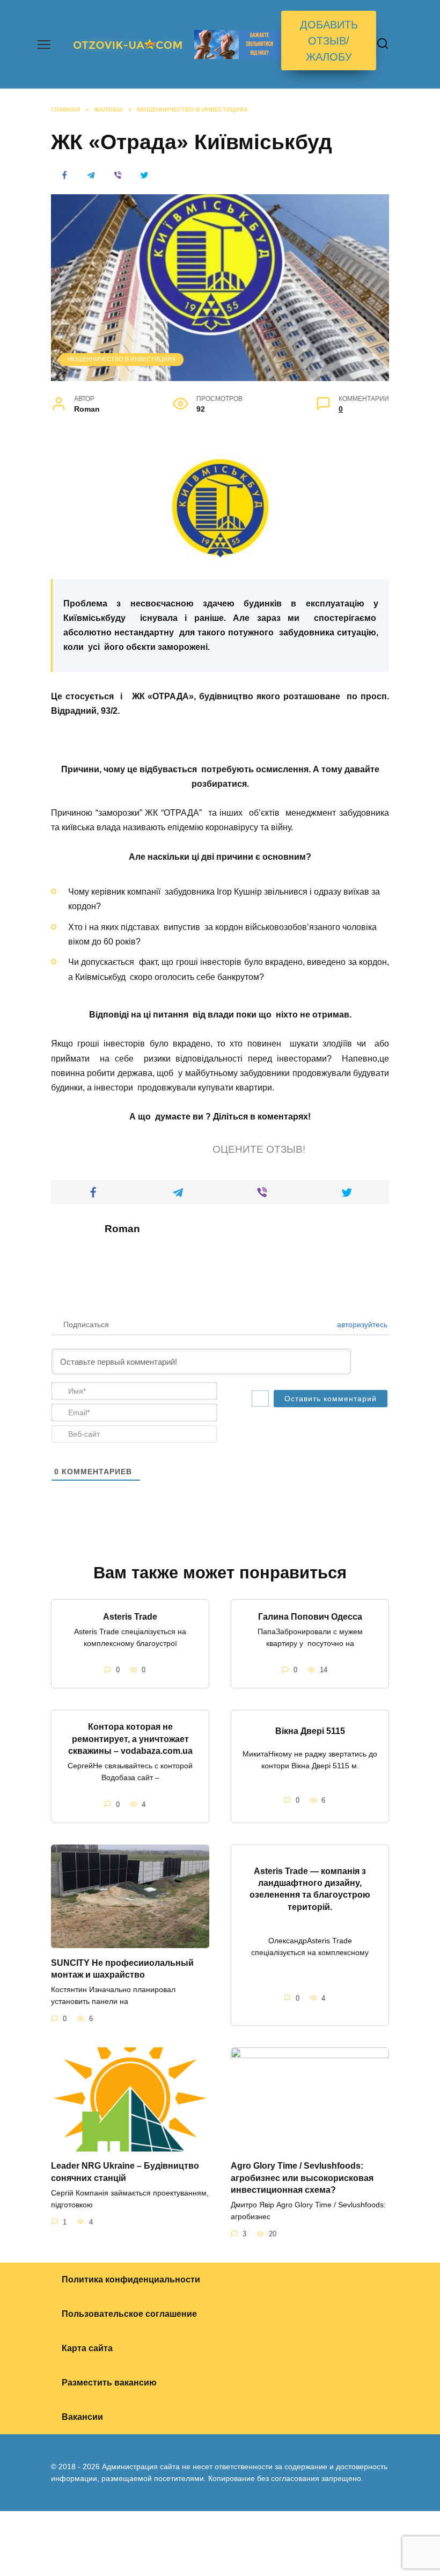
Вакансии (82, 2417)
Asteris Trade (130, 1616)
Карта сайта (87, 2348)
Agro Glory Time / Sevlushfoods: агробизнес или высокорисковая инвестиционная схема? (302, 2178)
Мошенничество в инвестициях (122, 359)
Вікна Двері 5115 (310, 1730)
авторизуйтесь (361, 1324)
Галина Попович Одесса (310, 1616)
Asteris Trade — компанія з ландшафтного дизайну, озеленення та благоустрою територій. (310, 1889)
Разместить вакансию (109, 2383)
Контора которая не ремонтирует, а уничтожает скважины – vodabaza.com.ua (130, 1739)
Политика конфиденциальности (131, 2279)
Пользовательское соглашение (129, 2314)
